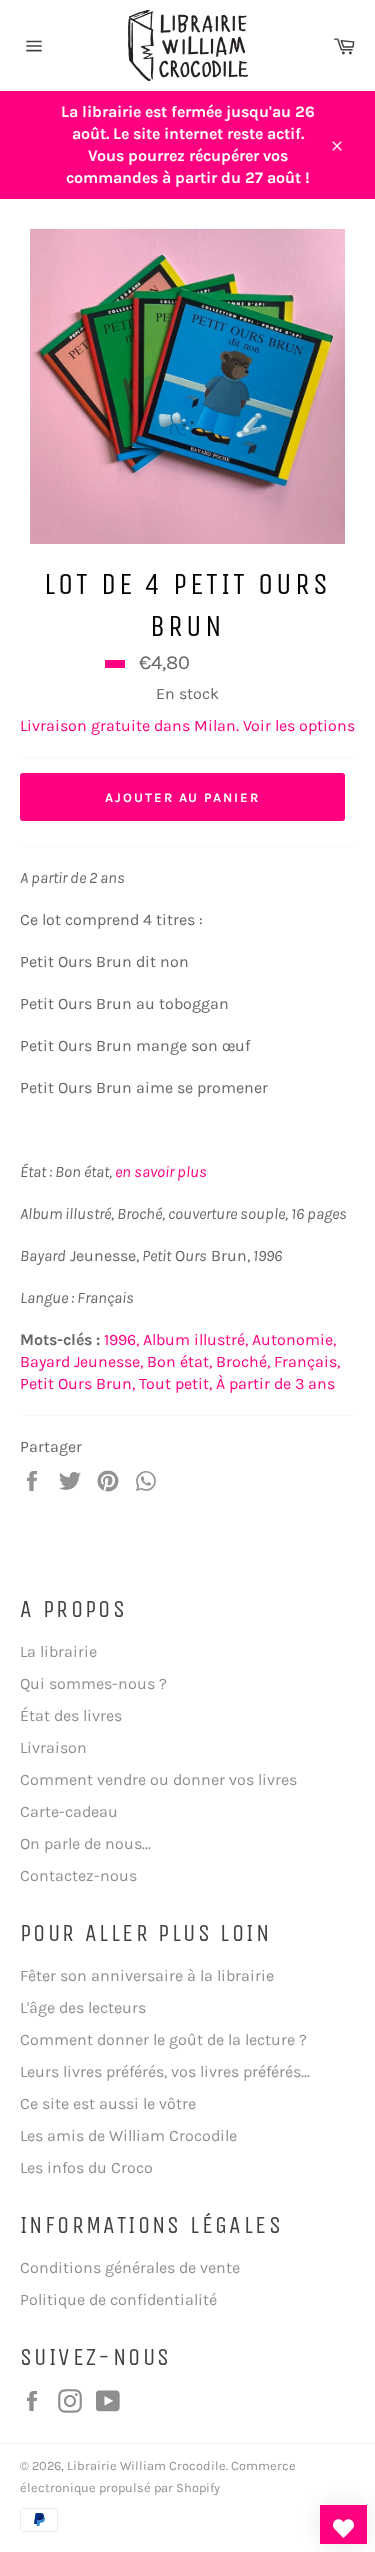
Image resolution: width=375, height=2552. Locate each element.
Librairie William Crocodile (146, 2465)
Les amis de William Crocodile (128, 2135)
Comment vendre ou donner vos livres (158, 1779)
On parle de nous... (85, 1843)
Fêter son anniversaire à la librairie (147, 1975)
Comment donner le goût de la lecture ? (163, 2039)
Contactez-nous (78, 1875)
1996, (121, 1339)
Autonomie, (294, 1339)
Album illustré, (195, 1339)
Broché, (243, 1361)
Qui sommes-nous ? (93, 1683)
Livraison (53, 1747)
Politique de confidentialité (118, 2299)
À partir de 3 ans (275, 1383)
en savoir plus (161, 1171)
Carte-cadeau (69, 1811)
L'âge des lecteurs (83, 2007)
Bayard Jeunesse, (81, 1361)
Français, (307, 1361)
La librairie (58, 1651)
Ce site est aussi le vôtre (108, 2103)
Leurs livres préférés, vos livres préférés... (165, 2071)
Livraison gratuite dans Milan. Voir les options (187, 725)
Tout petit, (175, 1383)
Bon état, (179, 1361)
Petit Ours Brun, (77, 1383)
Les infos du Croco (86, 2167)
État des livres (71, 1715)
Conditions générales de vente (130, 2267)
